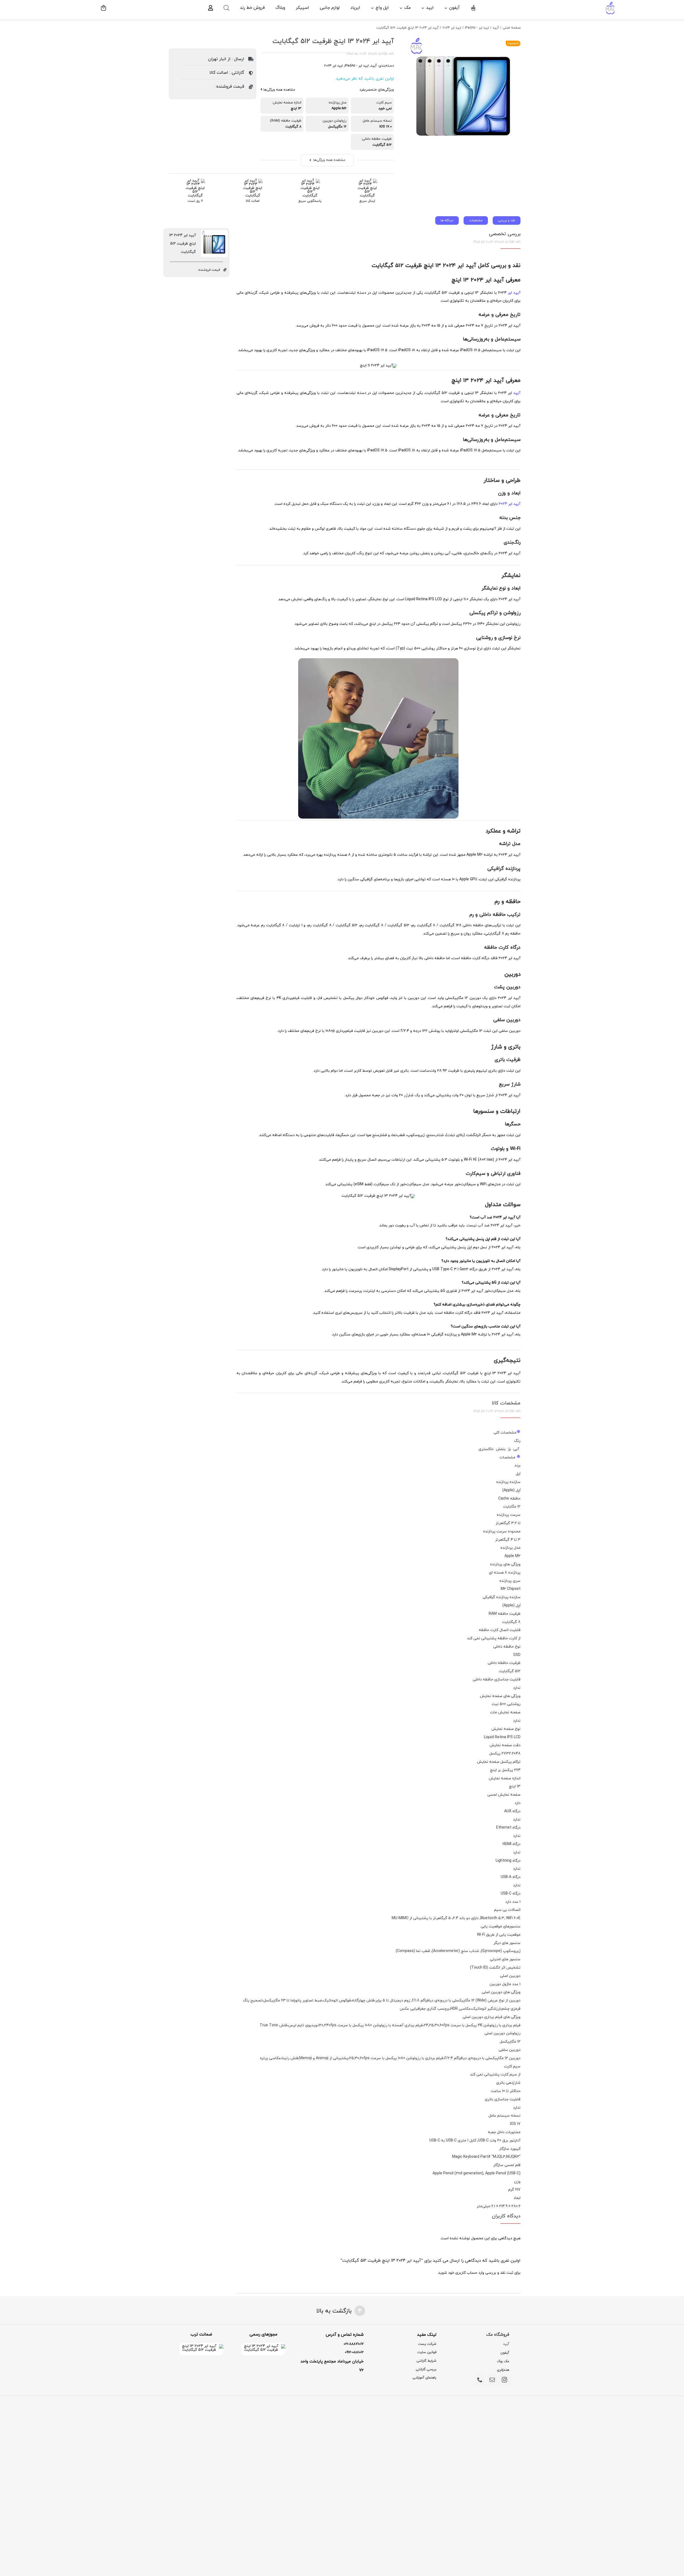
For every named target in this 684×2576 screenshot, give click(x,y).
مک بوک (503, 2361)
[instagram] (504, 2380)
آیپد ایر (514, 293)
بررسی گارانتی (426, 2369)
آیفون (505, 2353)
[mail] (492, 2380)
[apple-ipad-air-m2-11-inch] (463, 92)
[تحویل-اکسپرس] (367, 181)
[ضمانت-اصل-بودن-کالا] (253, 181)
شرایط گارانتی (426, 2361)
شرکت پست (427, 2344)
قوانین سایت (427, 2352)
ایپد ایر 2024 (333, 66)
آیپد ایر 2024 (510, 504)
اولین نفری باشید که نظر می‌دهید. (364, 79)
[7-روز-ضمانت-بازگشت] (195, 181)
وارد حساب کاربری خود (466, 2273)
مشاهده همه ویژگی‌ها (279, 90)
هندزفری (503, 2370)
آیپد (374, 66)
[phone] (480, 2380)
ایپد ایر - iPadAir (357, 66)
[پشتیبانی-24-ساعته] (310, 181)
